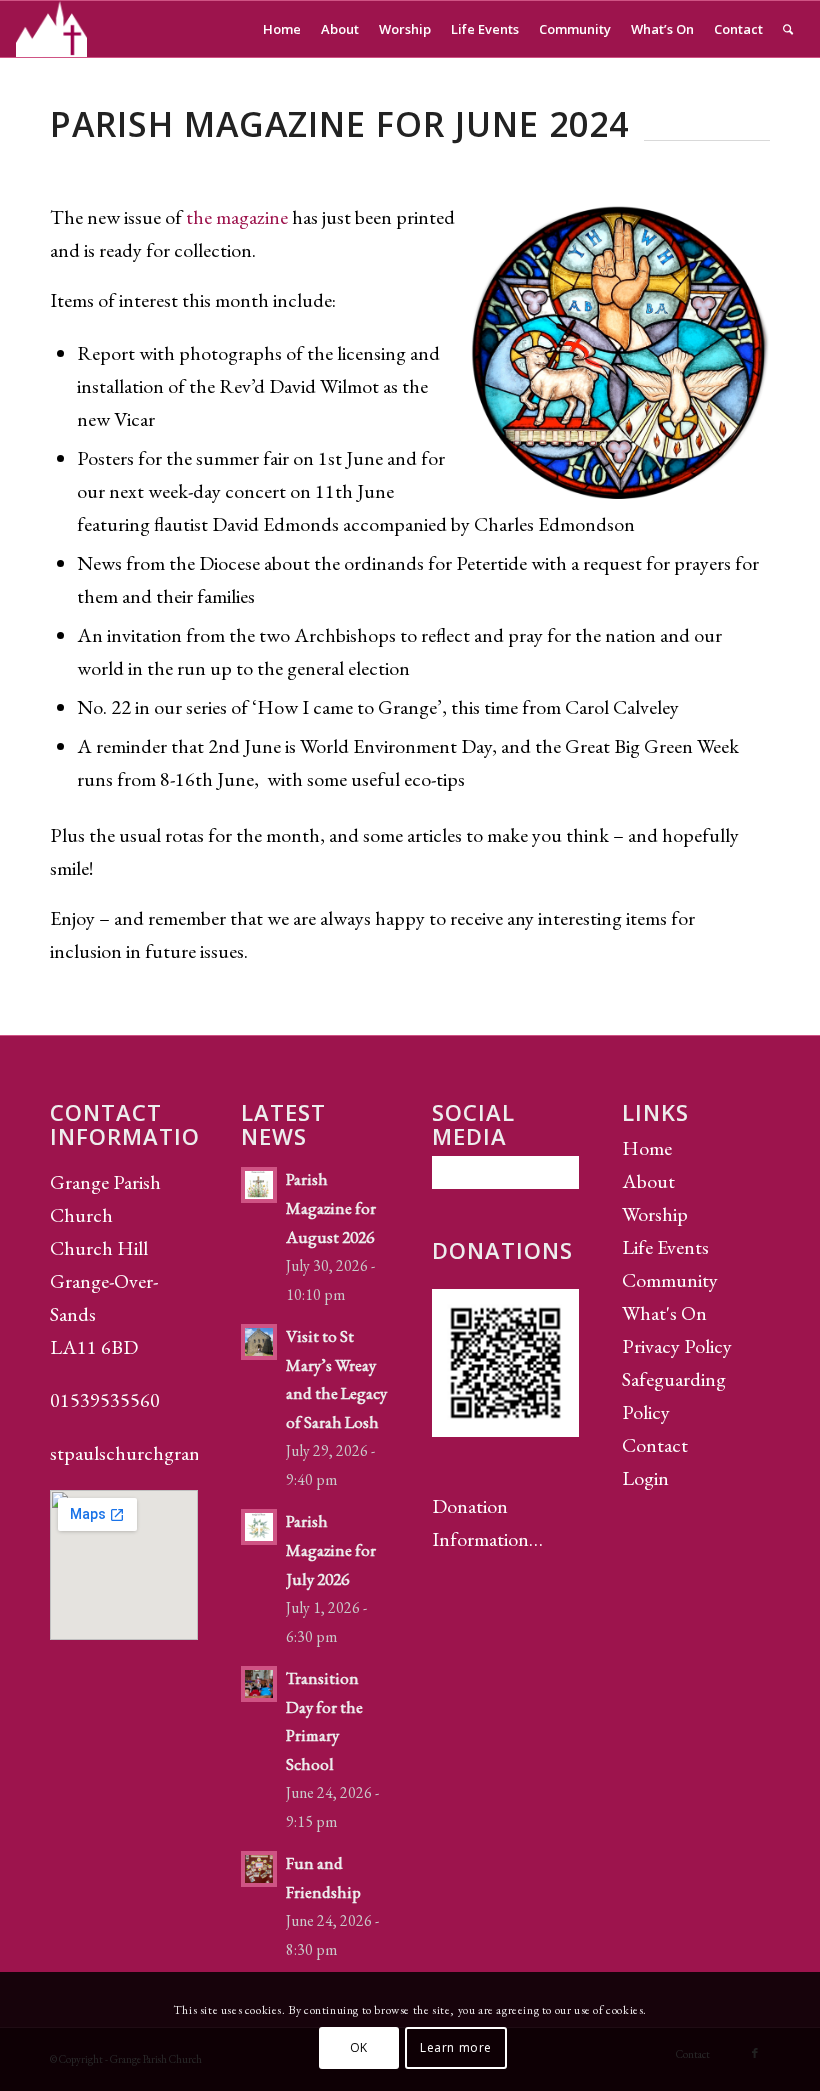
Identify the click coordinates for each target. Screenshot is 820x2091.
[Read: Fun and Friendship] (259, 1869)
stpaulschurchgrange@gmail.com (181, 1453)
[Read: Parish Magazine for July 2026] (259, 1527)
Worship (655, 1214)
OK (359, 2047)
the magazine (237, 217)
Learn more (456, 2047)
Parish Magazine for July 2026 (331, 1550)
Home (647, 1148)
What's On (664, 1313)
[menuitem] (282, 29)
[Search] (788, 29)
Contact (655, 1445)
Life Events (665, 1247)
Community (670, 1280)
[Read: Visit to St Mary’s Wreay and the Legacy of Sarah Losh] (259, 1342)
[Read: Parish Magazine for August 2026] (259, 1185)
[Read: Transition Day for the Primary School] (259, 1684)
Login (645, 1478)
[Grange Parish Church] (51, 29)
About (648, 1181)
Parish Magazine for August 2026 (331, 1208)
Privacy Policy (677, 1346)
